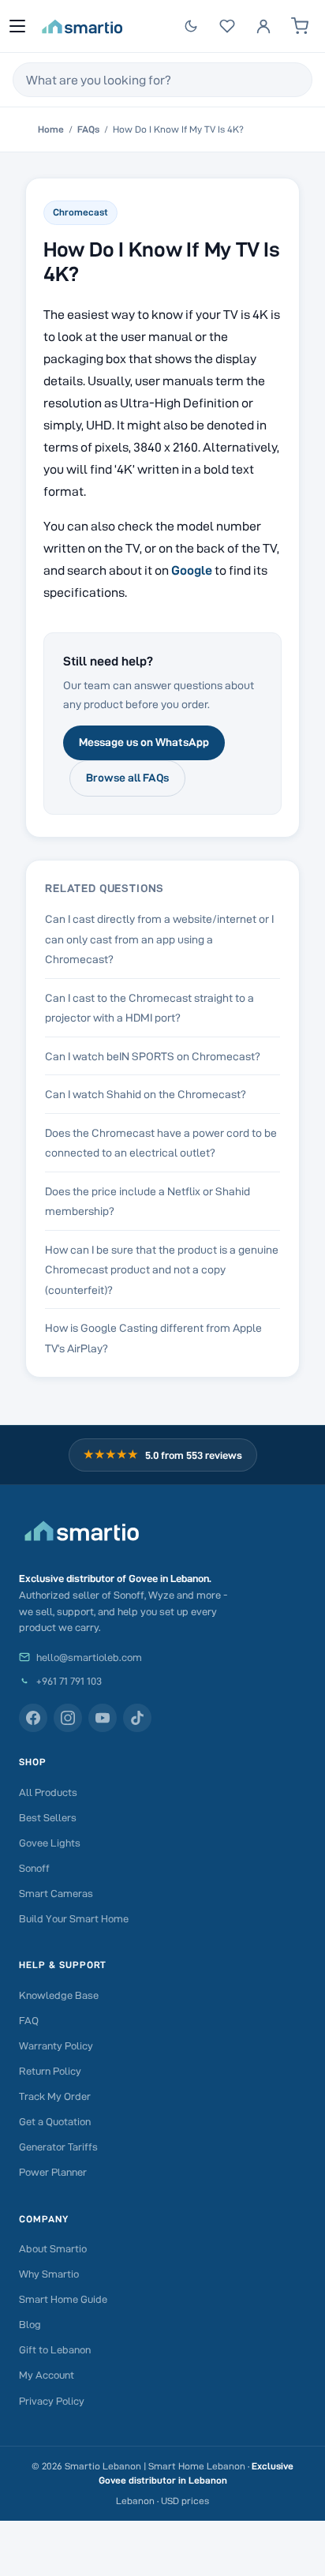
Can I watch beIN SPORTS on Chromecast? (153, 1056)
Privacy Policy (52, 2401)
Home (51, 129)
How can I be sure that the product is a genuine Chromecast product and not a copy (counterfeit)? (162, 1270)
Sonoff (34, 1868)
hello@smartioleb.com (89, 1657)
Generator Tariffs (58, 2147)
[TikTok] (137, 1718)
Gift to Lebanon (55, 2349)
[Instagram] (68, 1718)
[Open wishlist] (227, 26)
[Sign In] (263, 26)
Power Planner (53, 2172)
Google (192, 570)
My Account (47, 2375)
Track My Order (55, 2096)
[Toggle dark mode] (191, 26)
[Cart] (300, 26)
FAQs (88, 129)
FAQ (29, 2020)
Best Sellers (48, 1817)
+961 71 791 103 (69, 1681)
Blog (30, 2324)
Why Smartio (49, 2274)
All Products (48, 1792)
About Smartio (53, 2248)
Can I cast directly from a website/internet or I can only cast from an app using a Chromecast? (159, 939)
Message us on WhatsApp (144, 742)
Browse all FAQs (127, 778)
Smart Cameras (56, 1893)
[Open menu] (17, 26)
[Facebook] (33, 1718)
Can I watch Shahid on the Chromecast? (146, 1094)
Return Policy (50, 2071)
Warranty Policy (56, 2045)
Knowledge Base (59, 1995)
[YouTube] (103, 1718)
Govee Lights (50, 1843)
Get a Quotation (55, 2121)
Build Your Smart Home (74, 1918)
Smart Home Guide (63, 2299)
